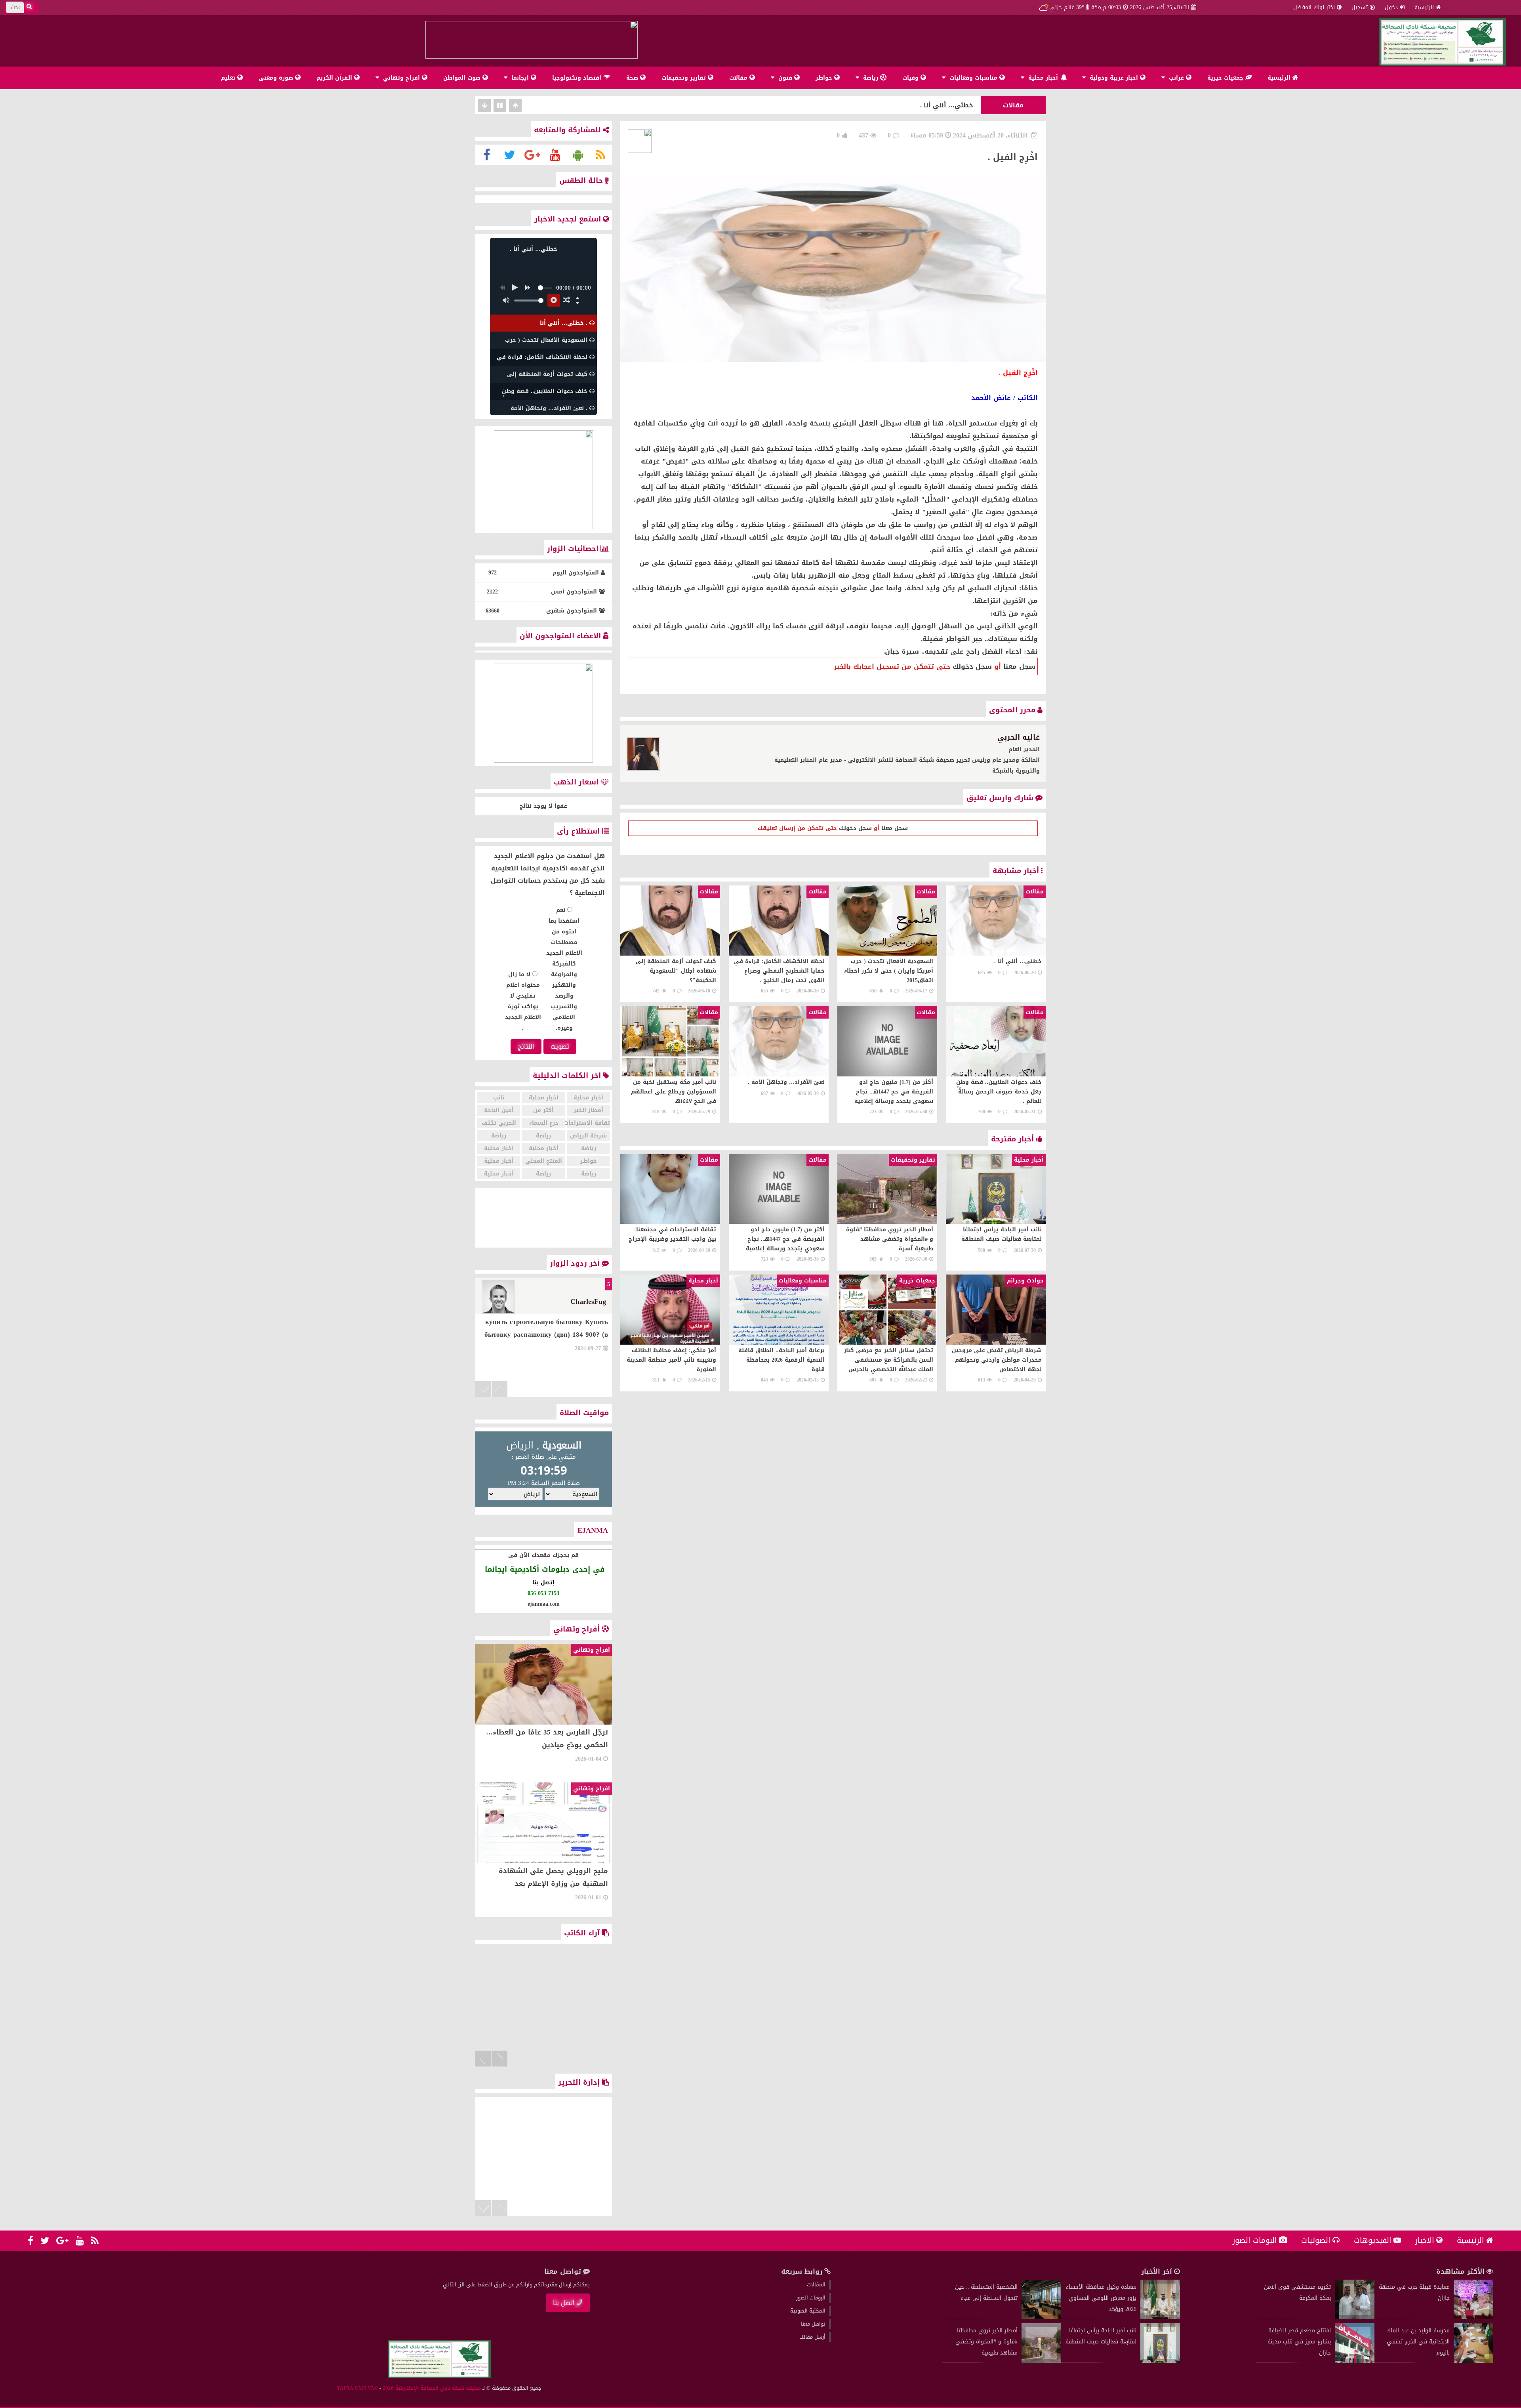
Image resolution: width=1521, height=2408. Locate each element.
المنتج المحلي (544, 1161)
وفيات (911, 78)
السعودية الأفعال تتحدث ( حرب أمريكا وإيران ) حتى (896, 105)
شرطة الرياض (588, 1136)
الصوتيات (1316, 2240)
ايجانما (520, 78)
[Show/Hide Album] (578, 298)
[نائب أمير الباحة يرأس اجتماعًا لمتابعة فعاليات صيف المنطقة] (1160, 2361)
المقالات (816, 2285)
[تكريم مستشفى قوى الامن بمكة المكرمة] (1355, 2317)
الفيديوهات (1373, 2240)
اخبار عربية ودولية (1114, 78)
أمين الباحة (499, 1110)
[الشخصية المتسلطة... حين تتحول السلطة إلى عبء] (1041, 2317)
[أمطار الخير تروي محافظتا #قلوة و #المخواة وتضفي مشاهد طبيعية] (1041, 2361)
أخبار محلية (1043, 78)
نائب (499, 1098)
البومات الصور (1255, 2240)
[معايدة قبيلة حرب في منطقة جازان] (1473, 2317)
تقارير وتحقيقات (685, 78)
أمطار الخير (588, 1110)
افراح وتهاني (401, 78)
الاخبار (1425, 2240)
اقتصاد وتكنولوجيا (578, 78)
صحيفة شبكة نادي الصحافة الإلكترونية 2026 (432, 2388)
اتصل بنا (564, 2303)
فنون (785, 78)
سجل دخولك (972, 666)
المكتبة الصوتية (808, 2311)
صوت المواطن (463, 78)
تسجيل (1360, 7)
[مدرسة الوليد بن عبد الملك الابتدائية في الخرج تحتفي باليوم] (1473, 2361)
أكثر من (543, 1110)
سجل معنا (1019, 666)
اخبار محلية (499, 1148)
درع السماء (544, 1123)
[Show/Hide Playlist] (578, 303)
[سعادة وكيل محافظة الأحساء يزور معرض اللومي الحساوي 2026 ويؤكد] (1160, 2317)
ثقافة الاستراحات (589, 1123)
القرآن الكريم (335, 78)
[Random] (566, 300)
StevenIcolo (588, 1301)
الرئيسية (1424, 7)
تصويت (560, 1047)
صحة (633, 78)
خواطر (825, 78)
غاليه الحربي (1019, 737)
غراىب (1176, 78)
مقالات (739, 78)
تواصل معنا (813, 2324)
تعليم (229, 78)
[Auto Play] (554, 300)
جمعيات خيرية (1226, 78)
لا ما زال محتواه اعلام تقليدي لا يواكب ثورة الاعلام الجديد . (523, 1001)
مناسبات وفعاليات (973, 78)
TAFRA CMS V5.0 (357, 2388)
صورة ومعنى (277, 78)
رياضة (871, 78)
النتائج (526, 1047)
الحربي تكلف (499, 1123)
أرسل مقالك (812, 2337)
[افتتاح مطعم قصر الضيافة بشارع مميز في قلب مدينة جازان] (1355, 2361)
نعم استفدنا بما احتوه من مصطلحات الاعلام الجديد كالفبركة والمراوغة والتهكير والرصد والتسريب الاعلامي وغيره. (564, 969)
